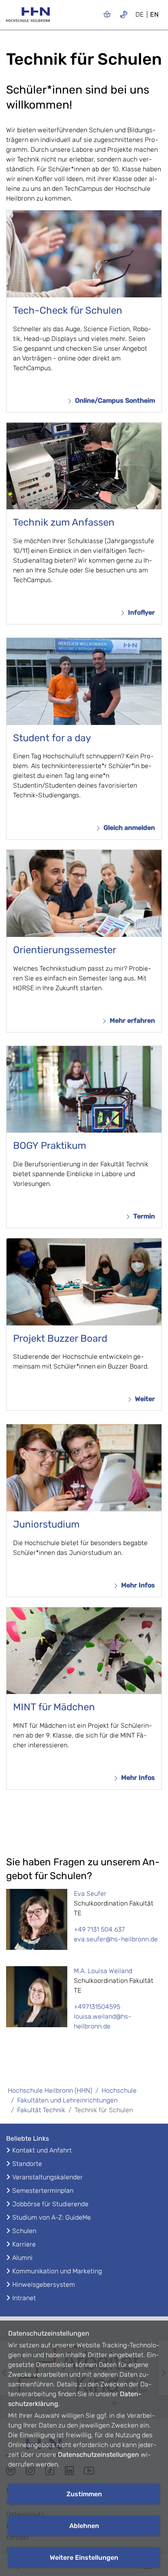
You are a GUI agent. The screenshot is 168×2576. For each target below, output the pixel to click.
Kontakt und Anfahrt (42, 2150)
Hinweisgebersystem (44, 2285)
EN (154, 14)
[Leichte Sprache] (107, 14)
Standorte (27, 2164)
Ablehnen (84, 2526)
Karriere (24, 2244)
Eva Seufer (90, 1894)
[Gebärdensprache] (124, 14)
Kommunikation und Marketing (57, 2271)
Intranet (24, 2298)
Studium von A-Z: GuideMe (52, 2217)
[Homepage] (28, 17)
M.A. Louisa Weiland (103, 1971)
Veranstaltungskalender (48, 2177)
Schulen (24, 2231)
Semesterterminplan (43, 2191)
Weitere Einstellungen (84, 2557)
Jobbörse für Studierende (50, 2204)
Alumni (22, 2258)
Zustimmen (84, 2494)
